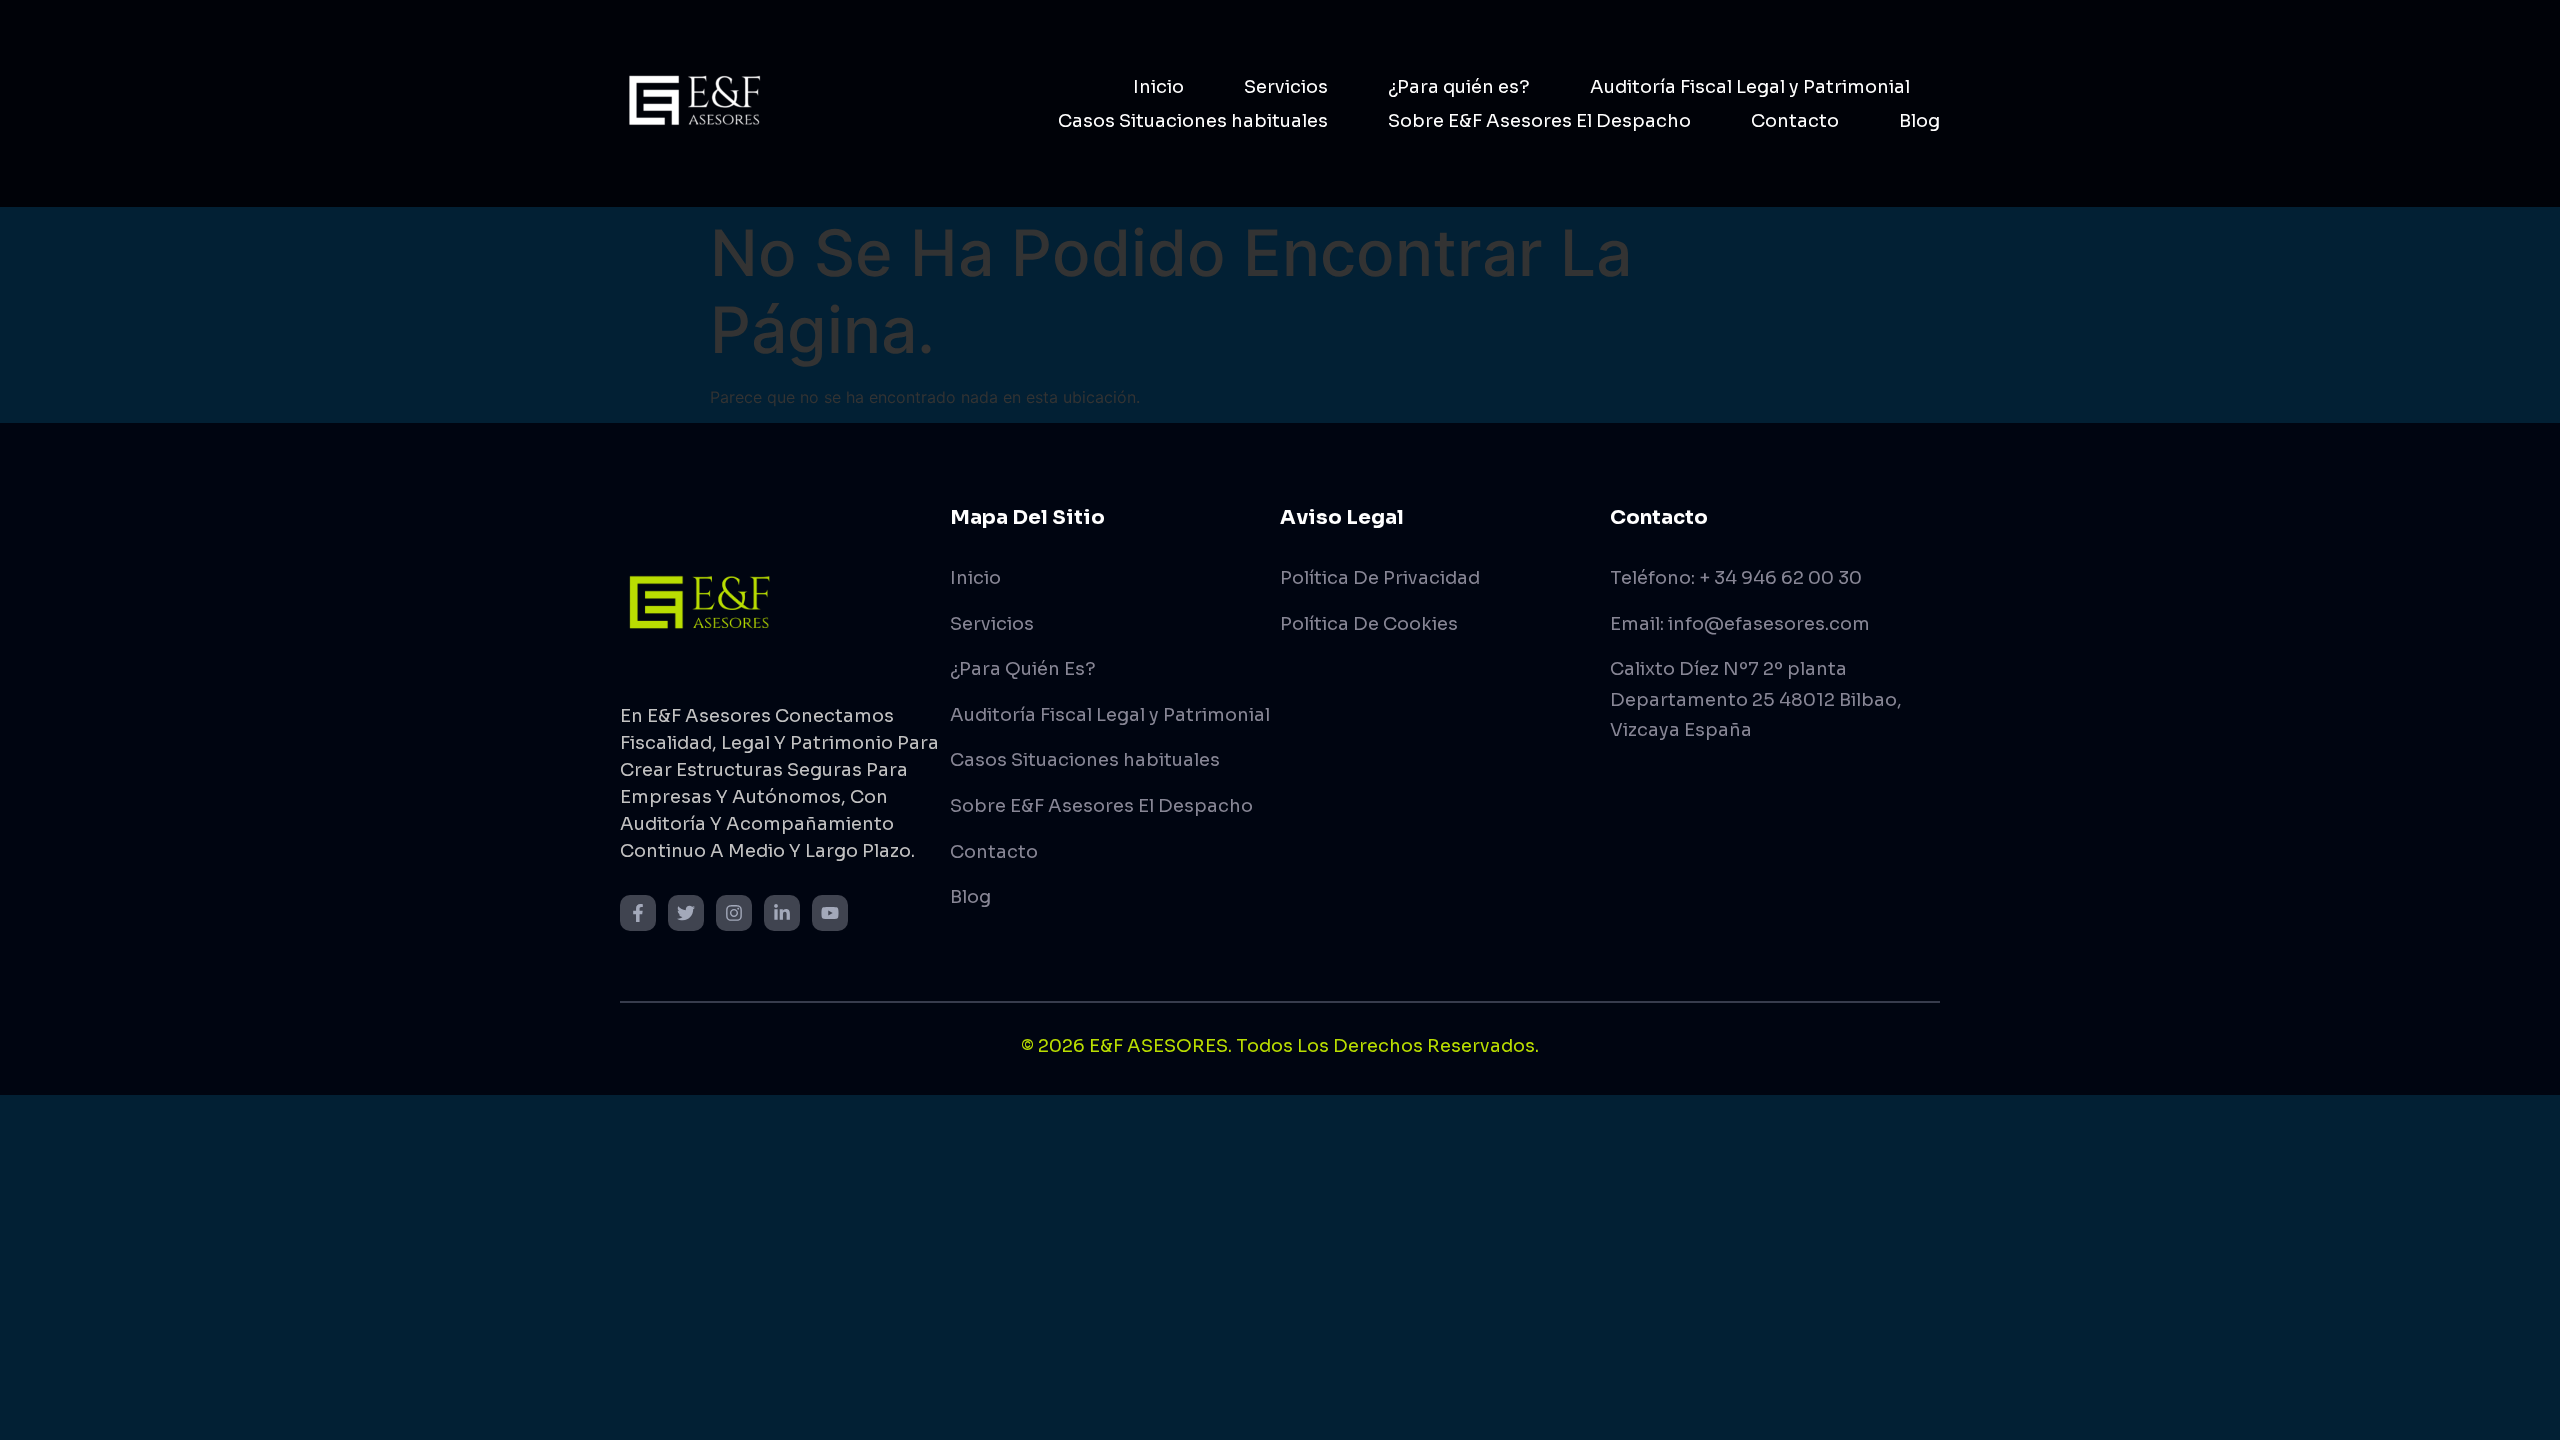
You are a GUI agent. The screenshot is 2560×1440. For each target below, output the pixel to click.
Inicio (1158, 87)
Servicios (1286, 87)
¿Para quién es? (1459, 87)
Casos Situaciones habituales (1193, 121)
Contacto (1795, 121)
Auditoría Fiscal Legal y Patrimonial (1750, 87)
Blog (1919, 121)
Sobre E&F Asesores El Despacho (1539, 121)
